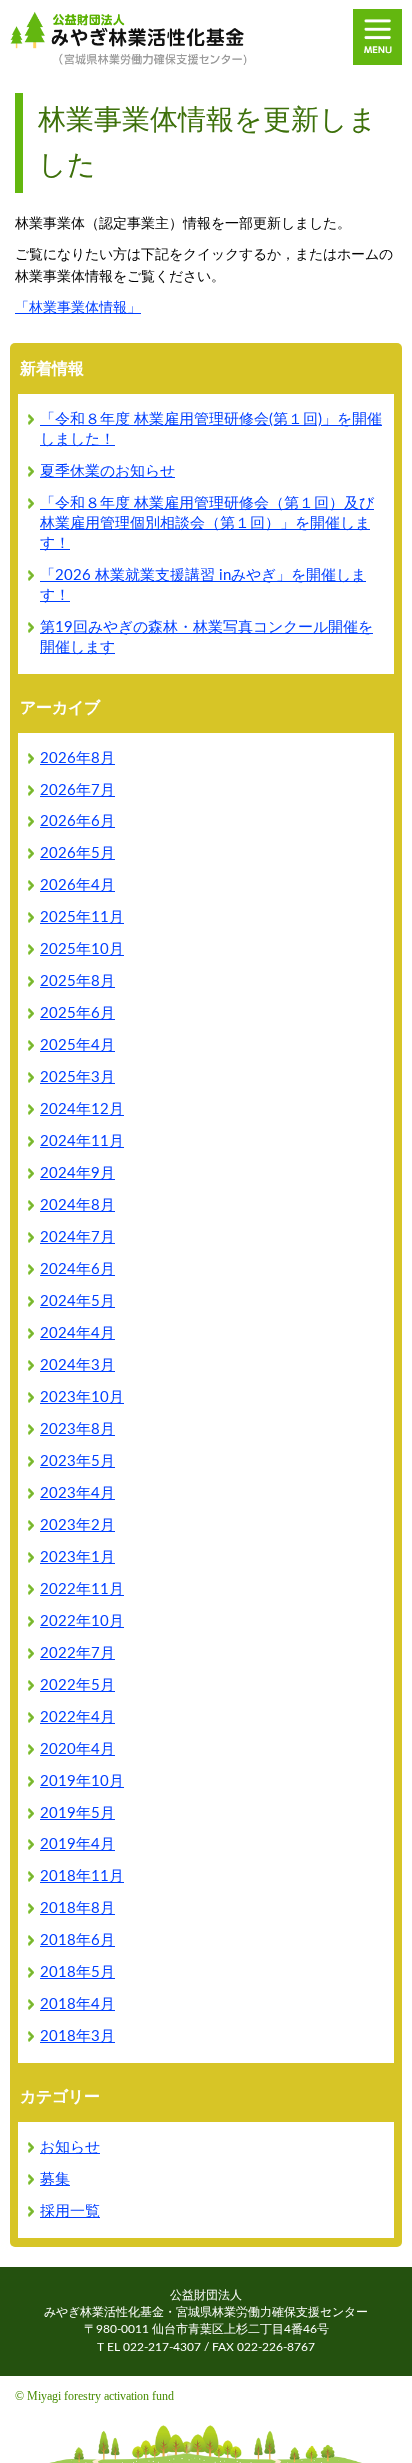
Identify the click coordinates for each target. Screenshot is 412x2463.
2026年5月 (77, 853)
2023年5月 (77, 1461)
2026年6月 (77, 821)
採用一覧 (70, 2211)
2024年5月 (77, 1301)
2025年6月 (77, 1013)
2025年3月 (77, 1077)
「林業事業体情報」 (78, 308)
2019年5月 (77, 1813)
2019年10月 (82, 1781)
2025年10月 (82, 949)
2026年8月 (77, 758)
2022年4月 (77, 1717)
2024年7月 (77, 1237)
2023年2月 (77, 1525)
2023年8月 (77, 1429)
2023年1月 (77, 1557)
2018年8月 (77, 1908)
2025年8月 (77, 981)
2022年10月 (82, 1621)
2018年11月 (82, 1876)
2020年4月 (77, 1749)
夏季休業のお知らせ (107, 471)
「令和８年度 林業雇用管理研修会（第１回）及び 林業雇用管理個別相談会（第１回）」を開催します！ (207, 523)
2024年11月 (82, 1141)
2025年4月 (77, 1045)
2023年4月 (77, 1493)
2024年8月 (77, 1205)
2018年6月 (77, 1940)
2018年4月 (77, 2004)
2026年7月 (77, 790)
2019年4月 (77, 1844)
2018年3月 (77, 2036)
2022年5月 (77, 1685)
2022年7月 (77, 1653)
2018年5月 (77, 1972)
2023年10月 (82, 1397)
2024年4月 (77, 1333)
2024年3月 (77, 1365)
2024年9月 (77, 1173)
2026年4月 (77, 885)
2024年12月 (82, 1109)
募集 (55, 2179)
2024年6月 (77, 1269)
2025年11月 (82, 917)
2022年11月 (82, 1589)
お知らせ (70, 2147)
